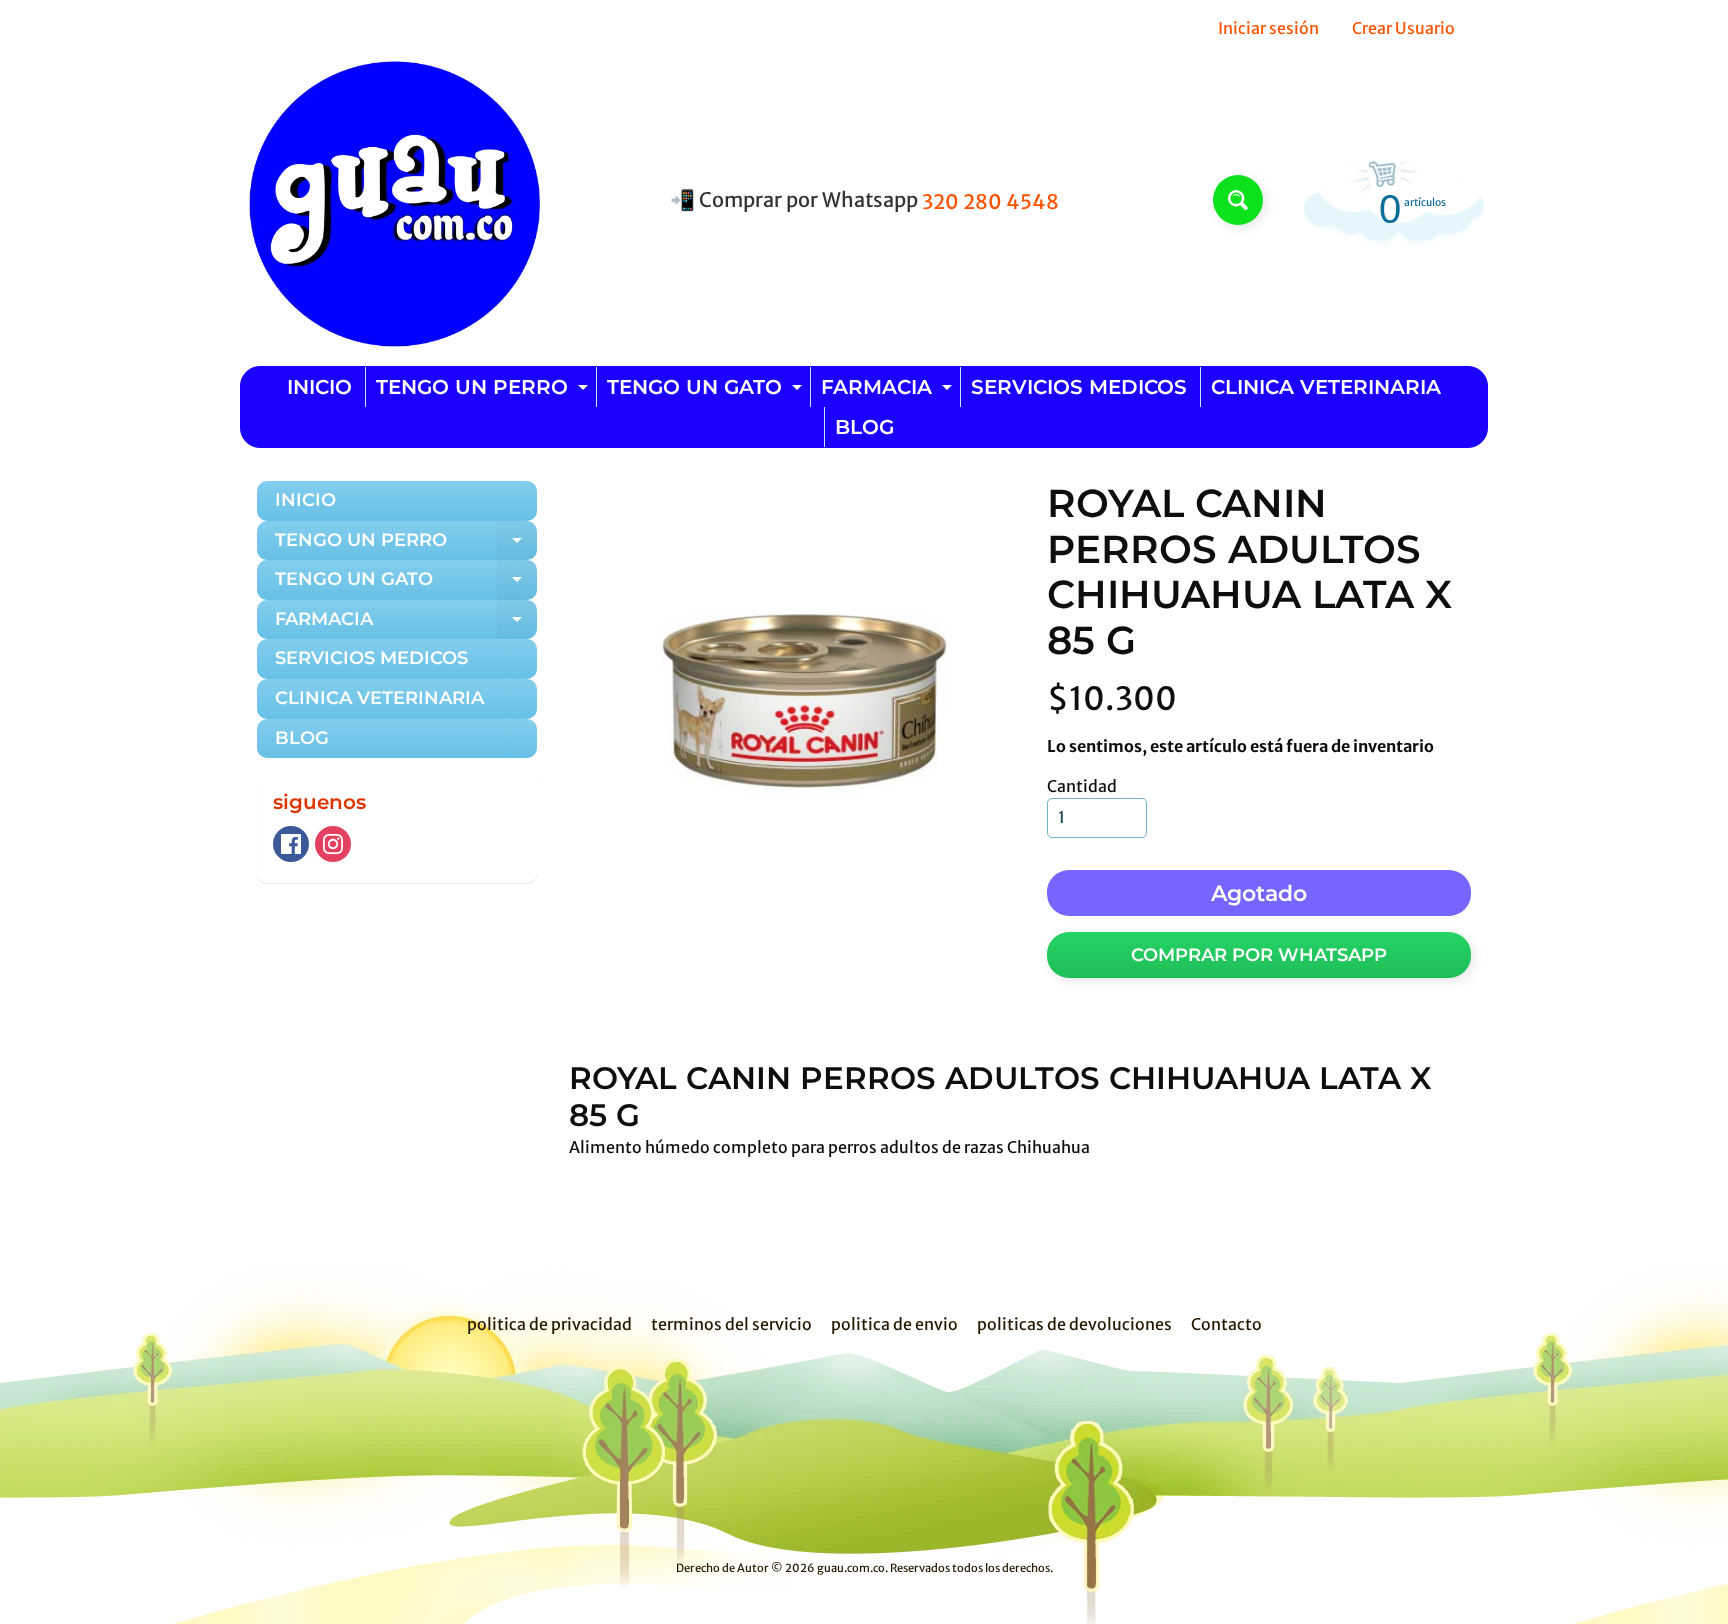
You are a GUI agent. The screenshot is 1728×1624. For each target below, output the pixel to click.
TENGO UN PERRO (484, 391)
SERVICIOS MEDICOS (1079, 387)
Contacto (1226, 1324)
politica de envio (894, 1324)
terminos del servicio (731, 1324)
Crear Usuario (1403, 28)
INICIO (319, 387)
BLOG (864, 427)
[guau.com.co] (390, 200)
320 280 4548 (990, 202)
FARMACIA (889, 391)
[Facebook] (291, 844)
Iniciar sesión (1268, 28)
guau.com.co (851, 1568)
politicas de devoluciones (1074, 1324)
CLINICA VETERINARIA (1326, 387)
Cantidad (1082, 786)
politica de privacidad (549, 1324)
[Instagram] (333, 844)
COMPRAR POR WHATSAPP (1259, 955)
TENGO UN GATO (707, 391)
